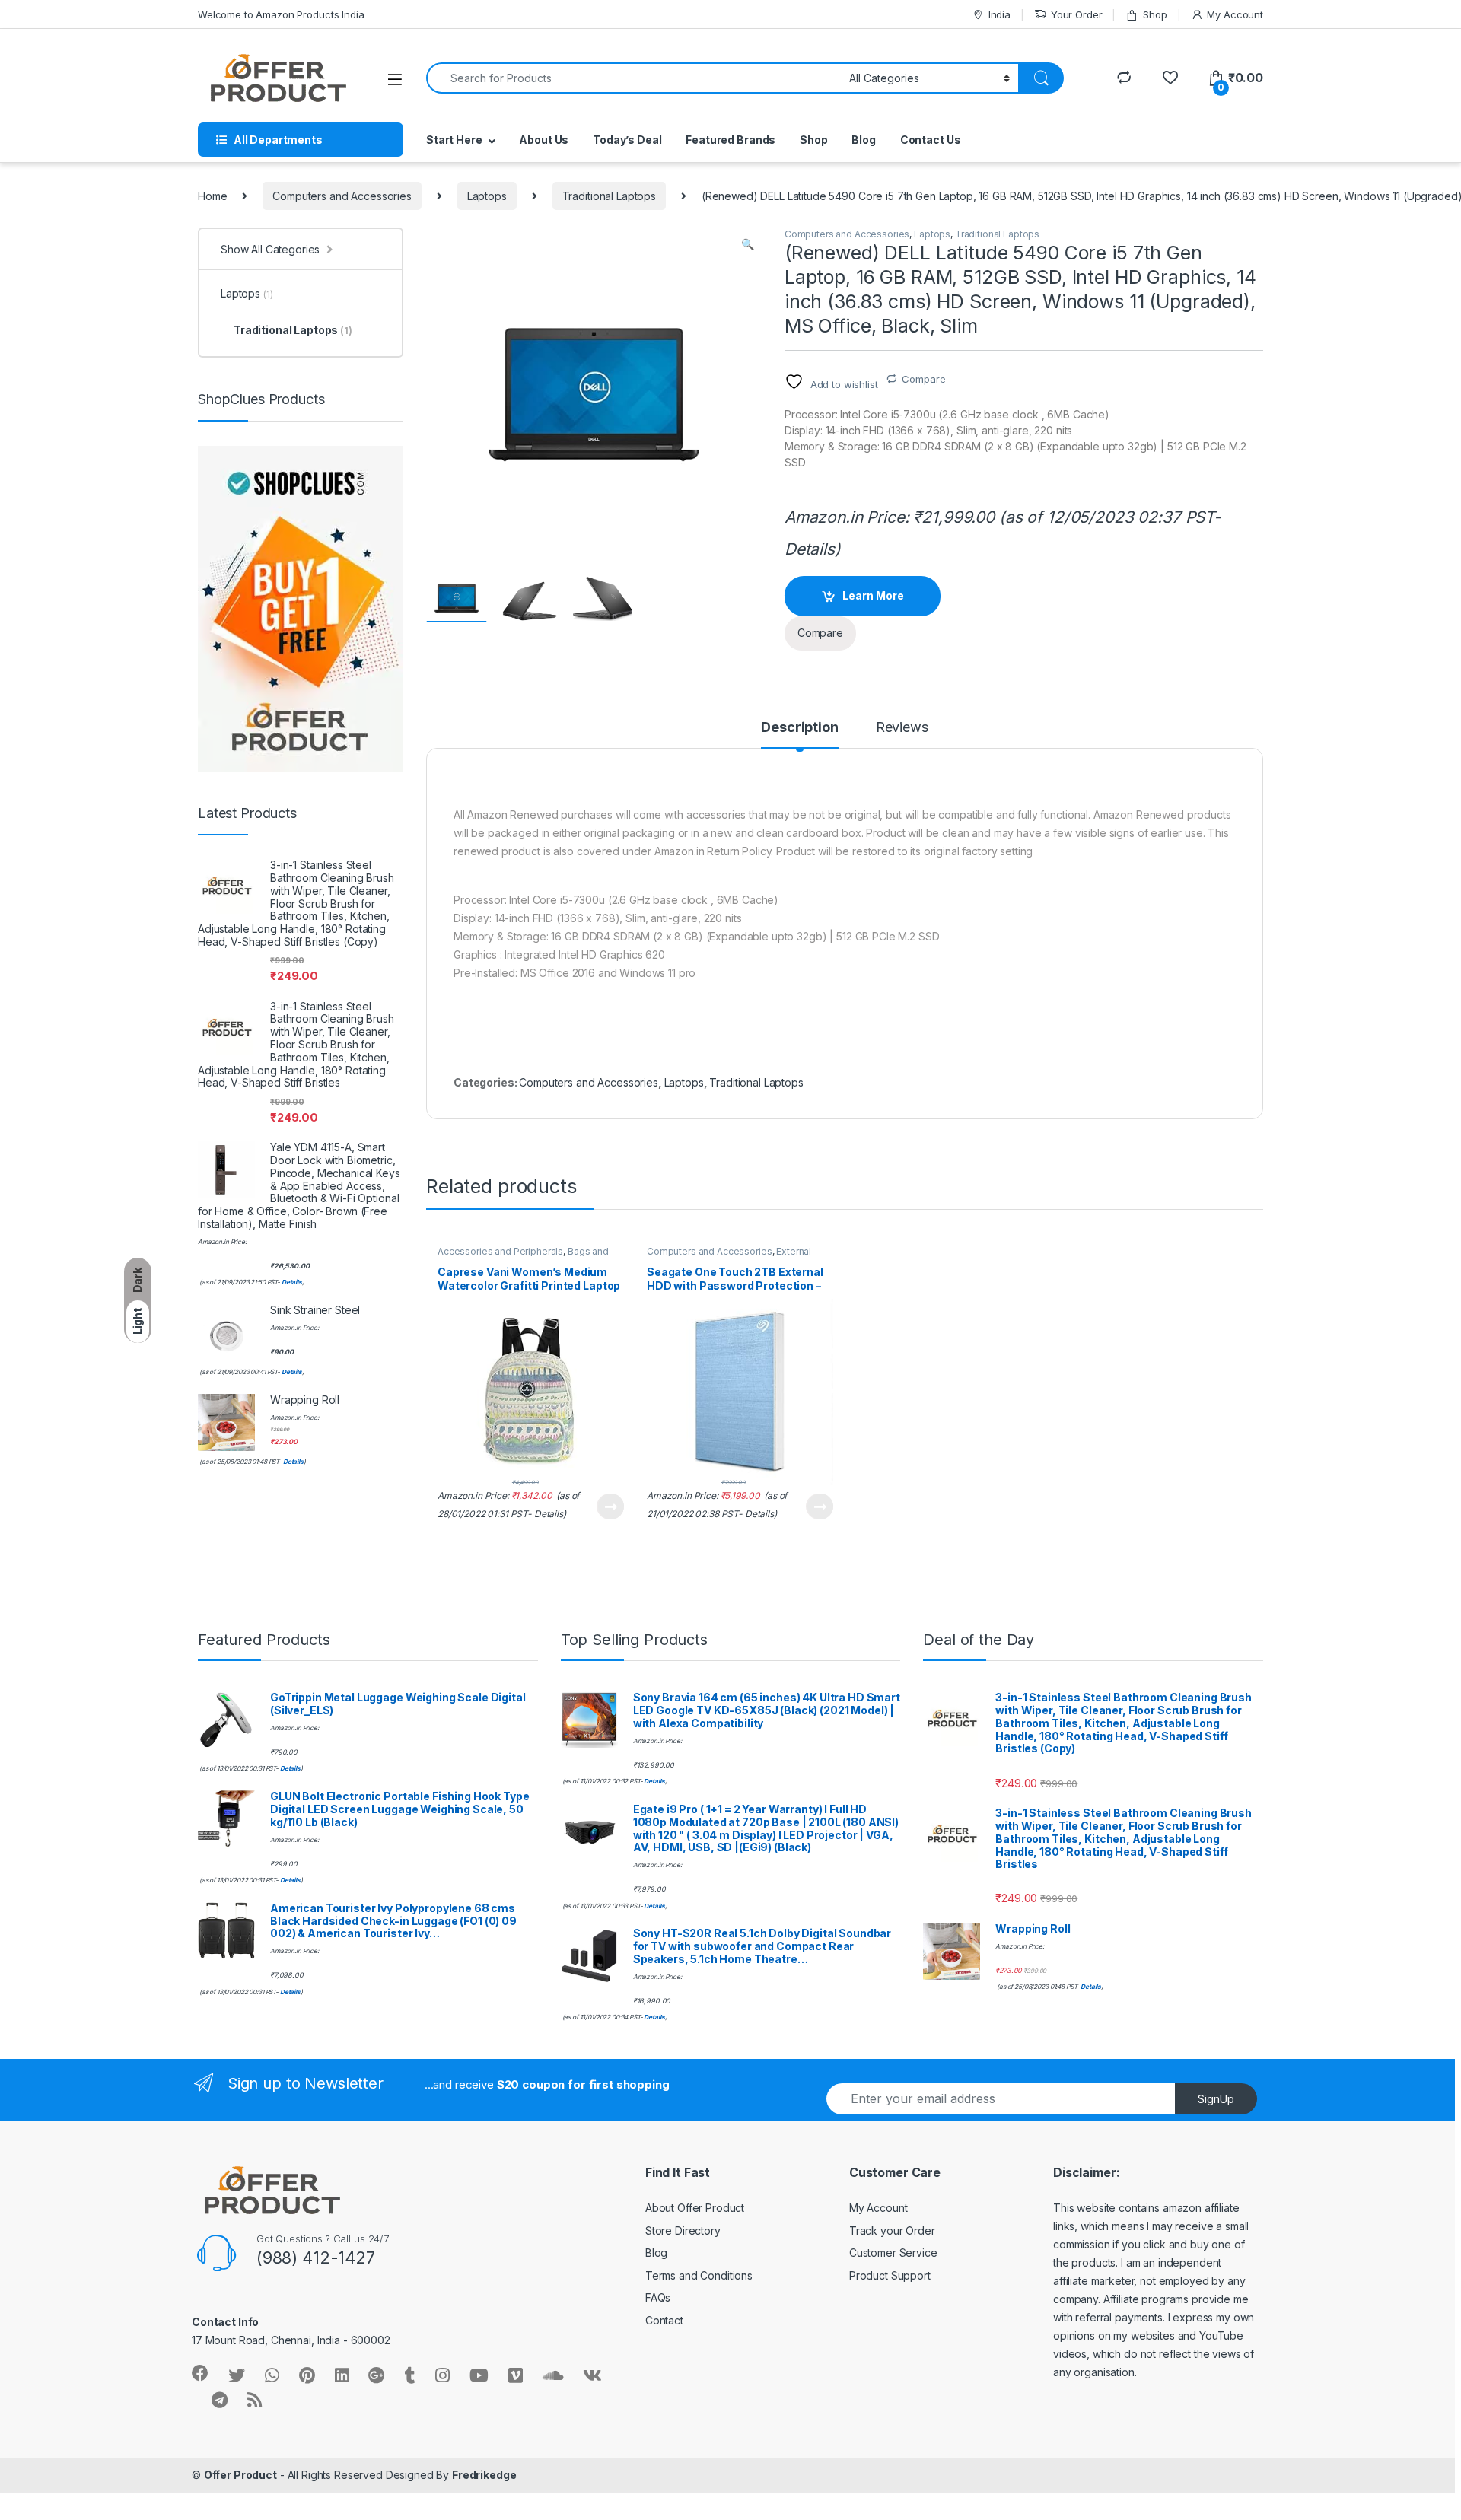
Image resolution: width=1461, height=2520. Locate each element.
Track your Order (892, 2230)
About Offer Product (695, 2208)
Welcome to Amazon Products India (281, 14)
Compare (923, 379)
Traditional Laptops (609, 196)
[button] (748, 244)
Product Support (890, 2275)
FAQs (658, 2297)
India (999, 14)
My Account (1235, 14)
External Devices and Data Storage (729, 1256)
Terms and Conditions (699, 2275)
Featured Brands (730, 140)
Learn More (873, 595)
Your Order (1076, 14)
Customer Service (893, 2253)
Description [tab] (799, 728)
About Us (544, 140)
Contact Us (931, 140)
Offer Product (240, 2475)
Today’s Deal (627, 140)
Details (810, 549)
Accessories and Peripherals (500, 1251)
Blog (863, 140)
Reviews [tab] (902, 728)
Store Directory (683, 2230)
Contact (664, 2320)
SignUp (1216, 2099)
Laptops (487, 196)
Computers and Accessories (342, 196)
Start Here (454, 140)
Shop (1155, 14)
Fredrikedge (484, 2475)
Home (212, 196)
